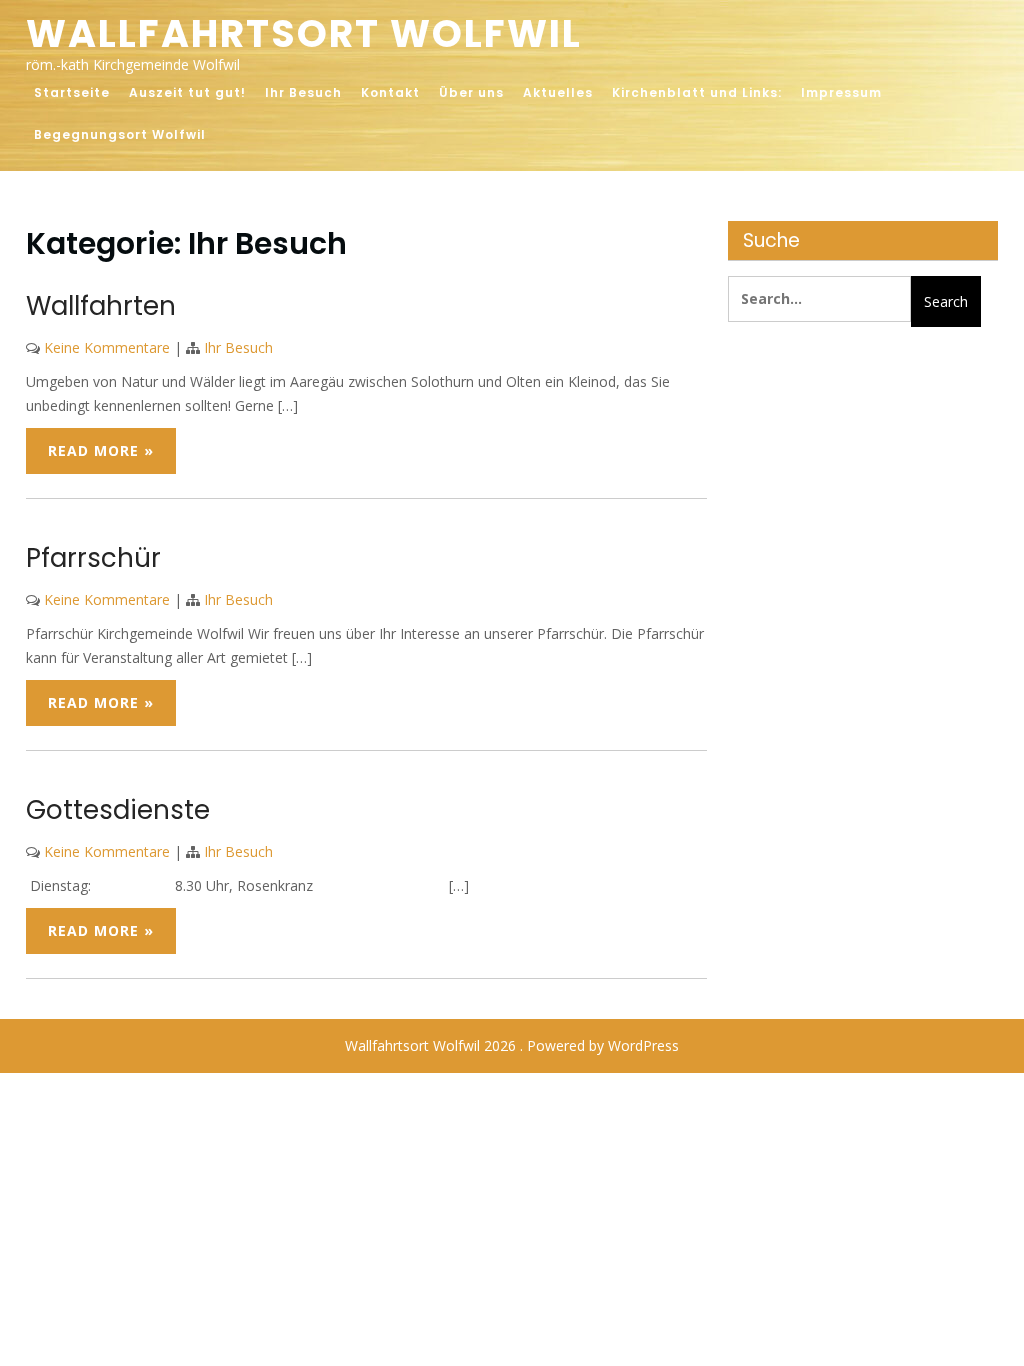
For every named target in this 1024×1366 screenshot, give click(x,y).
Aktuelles (558, 92)
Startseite (72, 92)
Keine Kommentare (107, 347)
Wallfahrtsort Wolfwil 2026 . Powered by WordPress (512, 1045)
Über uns (471, 92)
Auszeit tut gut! (187, 92)
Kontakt (390, 92)
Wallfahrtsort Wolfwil (304, 33)
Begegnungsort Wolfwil (120, 134)
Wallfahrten (101, 306)
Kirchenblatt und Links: (697, 92)
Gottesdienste (118, 810)
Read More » (101, 450)
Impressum (841, 92)
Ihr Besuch (303, 92)
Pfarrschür (93, 558)
